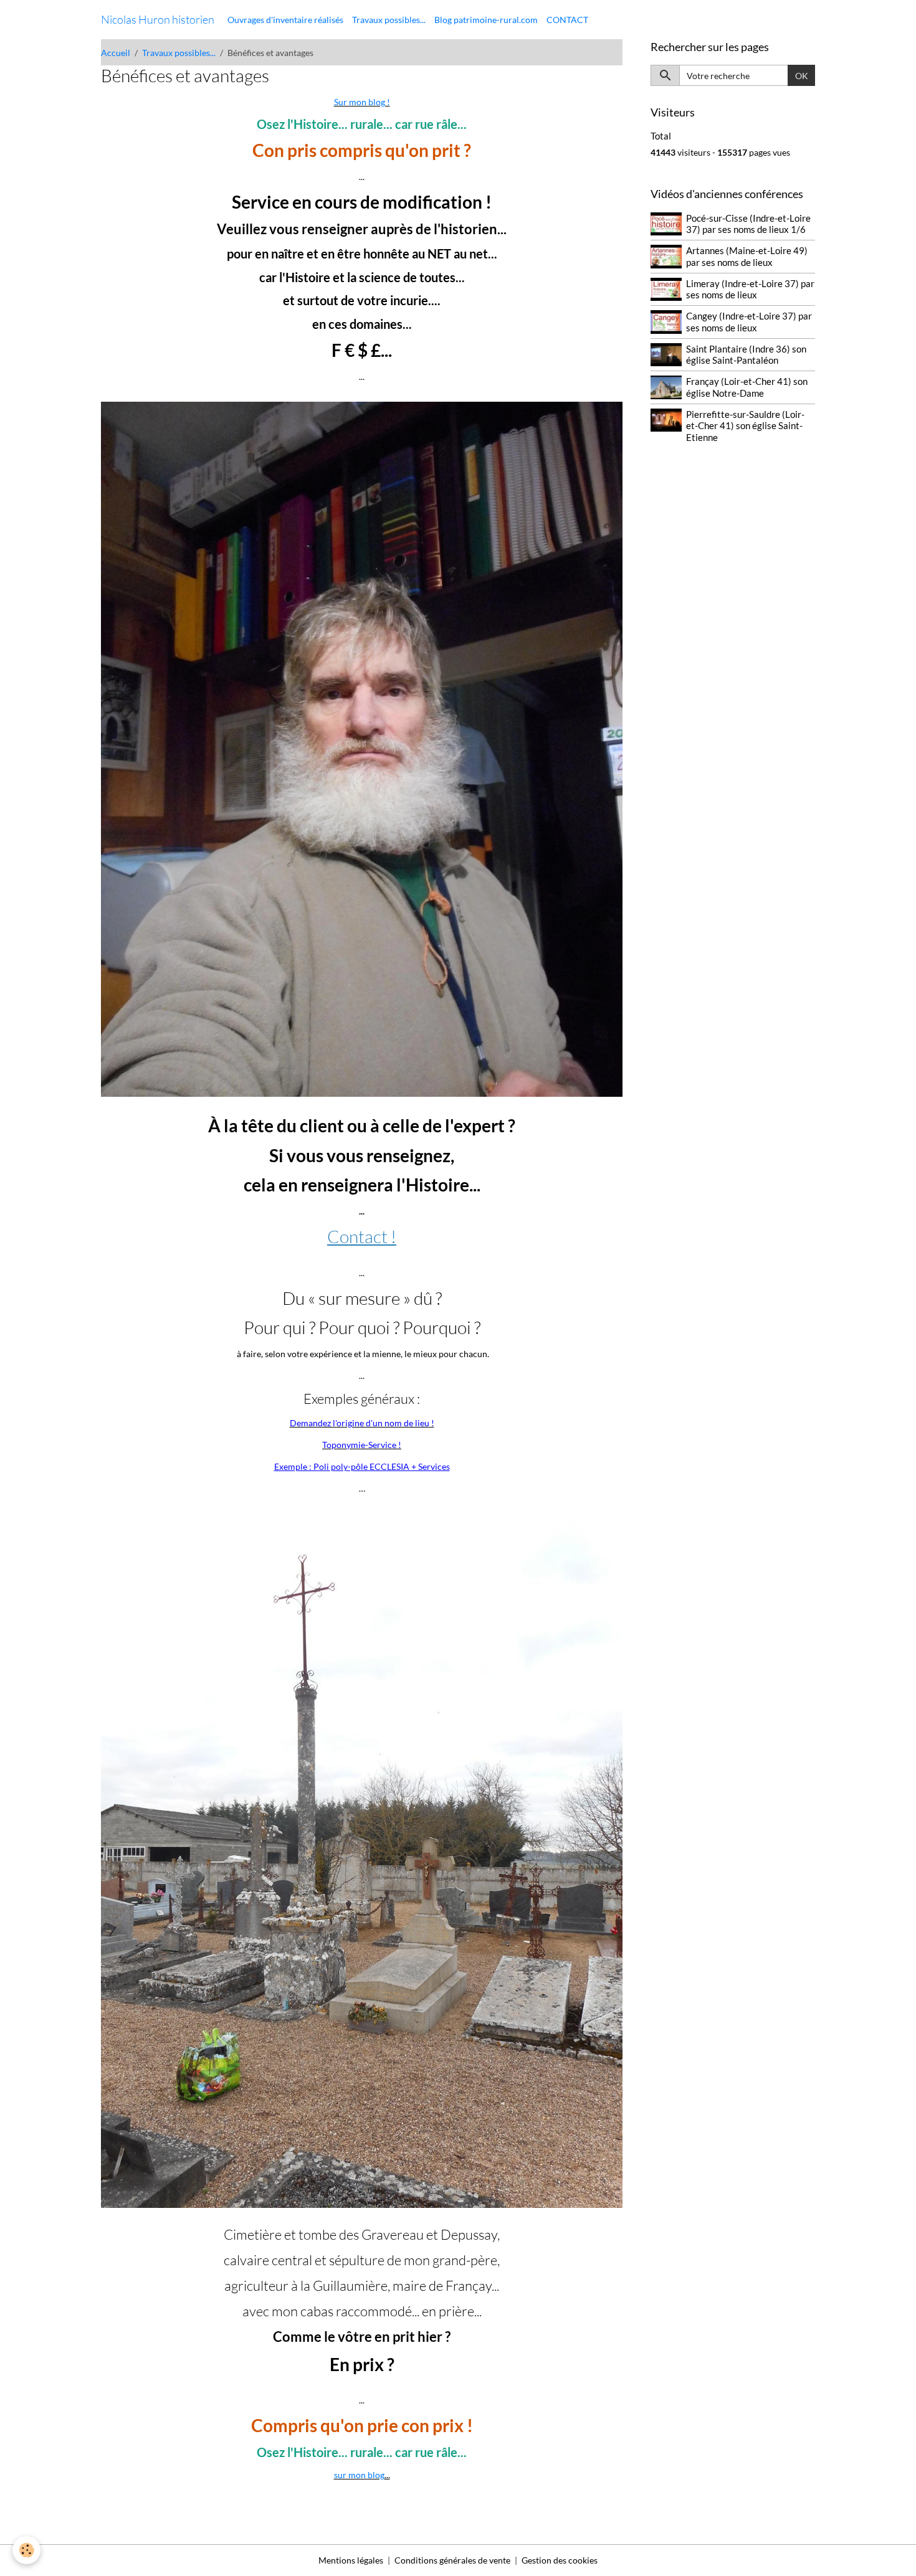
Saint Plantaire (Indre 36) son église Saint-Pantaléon (746, 354)
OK (802, 76)
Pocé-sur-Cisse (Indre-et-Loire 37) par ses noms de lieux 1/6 (748, 224)
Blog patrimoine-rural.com (486, 20)
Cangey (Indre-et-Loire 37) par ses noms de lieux (749, 321)
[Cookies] (26, 2550)
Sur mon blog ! (362, 102)
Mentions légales (351, 2560)
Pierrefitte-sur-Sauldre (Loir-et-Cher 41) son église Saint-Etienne (745, 426)
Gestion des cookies (560, 2560)
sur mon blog (359, 2475)
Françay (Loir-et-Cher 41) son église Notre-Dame (747, 387)
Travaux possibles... (389, 20)
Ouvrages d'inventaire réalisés (285, 20)
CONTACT (567, 20)
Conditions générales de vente (452, 2560)
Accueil (116, 53)
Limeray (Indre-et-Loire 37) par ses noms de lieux (750, 289)
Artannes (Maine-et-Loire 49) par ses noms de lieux (747, 256)
